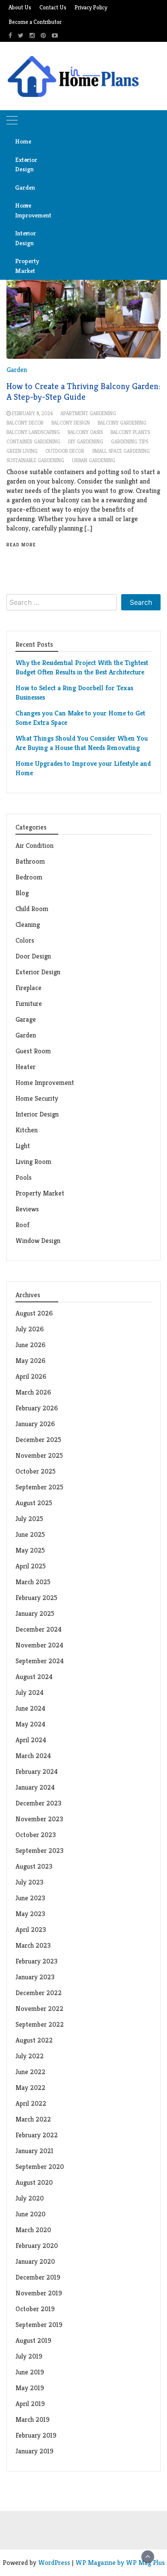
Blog (22, 893)
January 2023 (35, 1977)
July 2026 (30, 1329)
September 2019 (39, 2325)
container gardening (33, 441)
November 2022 (39, 2009)
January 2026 (35, 1424)
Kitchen (27, 1130)
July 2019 (29, 2356)
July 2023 (29, 1882)
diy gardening (86, 441)
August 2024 (34, 1677)
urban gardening (94, 460)
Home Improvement (25, 210)
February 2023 (36, 1961)
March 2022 (33, 2119)
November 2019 (39, 2293)
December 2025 (38, 1440)
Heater (26, 1067)
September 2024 (40, 1661)
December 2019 (38, 2277)
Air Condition (34, 845)
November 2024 (39, 1645)
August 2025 (34, 1503)
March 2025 (33, 1582)
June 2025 (30, 1534)
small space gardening (121, 451)
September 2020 (40, 2167)
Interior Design (25, 238)
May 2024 (30, 1724)
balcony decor (25, 423)
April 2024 (31, 1740)
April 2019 (30, 2404)
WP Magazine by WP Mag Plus (120, 2563)
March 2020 (33, 2230)
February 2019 (36, 2435)
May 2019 (30, 2388)
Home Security (37, 1098)
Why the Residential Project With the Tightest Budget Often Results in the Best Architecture (82, 667)
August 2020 (34, 2182)
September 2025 (39, 1487)
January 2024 (35, 1787)
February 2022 (37, 2135)
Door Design (33, 956)
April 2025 (31, 1566)
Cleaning (28, 925)
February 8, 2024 (32, 413)
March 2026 (33, 1392)
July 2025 (29, 1519)
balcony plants (130, 432)
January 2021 (34, 2151)
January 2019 (34, 2451)
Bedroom (29, 877)
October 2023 (36, 1835)
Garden (25, 187)
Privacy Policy (91, 7)
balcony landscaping (33, 432)
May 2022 (30, 2088)
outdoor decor (65, 451)
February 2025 (36, 1598)
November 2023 (39, 1819)
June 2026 (30, 1345)
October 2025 (36, 1471)
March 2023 (33, 1945)
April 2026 (31, 1376)
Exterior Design (25, 164)
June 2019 (30, 2372)
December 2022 (39, 1993)
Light (23, 1146)
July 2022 (30, 2056)
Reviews (27, 1209)
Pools (24, 1177)
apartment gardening (88, 413)
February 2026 (37, 1408)
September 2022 (40, 2024)
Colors (25, 940)
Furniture (29, 1004)
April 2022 (31, 2103)
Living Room (33, 1162)
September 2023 (39, 1851)
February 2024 (37, 1772)
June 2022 (30, 2072)
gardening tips (130, 441)
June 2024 (30, 1708)
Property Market (25, 266)
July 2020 (30, 2198)
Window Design (38, 1241)
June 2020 (30, 2214)
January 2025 (35, 1613)
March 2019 (33, 2419)
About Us (20, 7)
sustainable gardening (35, 460)
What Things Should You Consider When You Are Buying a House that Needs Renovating (82, 743)
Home (23, 141)
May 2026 (30, 1361)
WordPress (54, 2563)
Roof (22, 1225)
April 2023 (31, 1930)
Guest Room (33, 1051)
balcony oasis (85, 432)
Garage (26, 1019)
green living (22, 451)
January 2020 (35, 2261)
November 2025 (39, 1455)
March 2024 (33, 1756)
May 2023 (30, 1914)
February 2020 (37, 2246)
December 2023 (38, 1803)
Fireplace (29, 988)
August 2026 (34, 1313)
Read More (21, 545)
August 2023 (34, 1866)
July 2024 (30, 1692)
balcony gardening (122, 423)
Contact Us (53, 7)
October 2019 (35, 2309)
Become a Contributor (35, 22)
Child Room (32, 909)
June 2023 (30, 1898)
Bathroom (30, 861)
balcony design (71, 423)
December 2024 (39, 1629)
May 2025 (30, 1550)
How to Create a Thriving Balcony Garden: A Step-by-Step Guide (83, 392)
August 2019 (33, 2340)
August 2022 (34, 2040)
